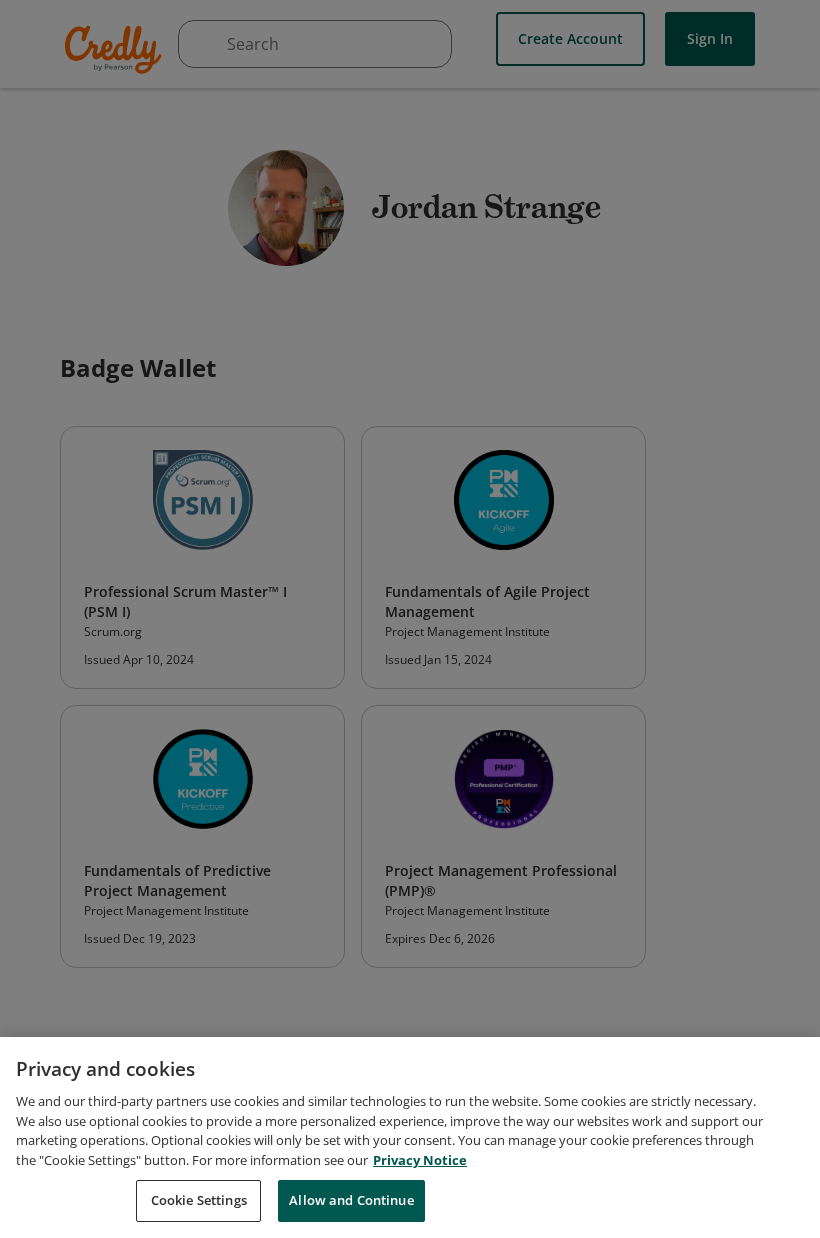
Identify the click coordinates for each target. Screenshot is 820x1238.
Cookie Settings (199, 1200)
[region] (410, 1137)
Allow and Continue (351, 1200)
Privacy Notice (420, 1160)
